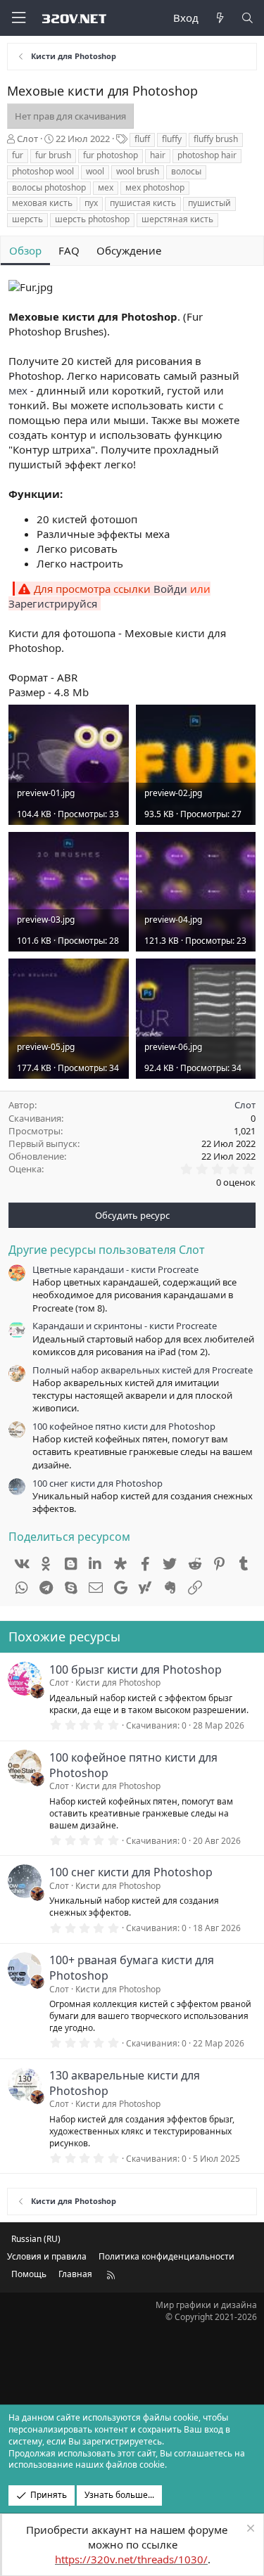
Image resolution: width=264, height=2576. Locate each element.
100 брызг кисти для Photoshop (136, 1670)
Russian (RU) (36, 2239)
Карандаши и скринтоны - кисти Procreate (125, 1326)
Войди (170, 589)
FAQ (69, 250)
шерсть (27, 219)
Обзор (25, 250)
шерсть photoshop (92, 219)
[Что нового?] (219, 18)
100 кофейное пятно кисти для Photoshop (124, 1426)
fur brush (53, 155)
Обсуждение (129, 250)
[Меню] (18, 18)
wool (95, 171)
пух (91, 203)
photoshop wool (43, 171)
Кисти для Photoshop (118, 1683)
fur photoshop (111, 155)
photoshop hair (207, 155)
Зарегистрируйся (53, 603)
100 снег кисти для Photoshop (98, 1483)
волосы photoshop (49, 187)
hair (158, 155)
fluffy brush (216, 139)
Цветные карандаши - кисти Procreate (115, 1269)
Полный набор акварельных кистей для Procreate (143, 1370)
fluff (142, 139)
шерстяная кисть (177, 219)
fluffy (172, 139)
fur (18, 155)
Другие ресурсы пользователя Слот (107, 1250)
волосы (186, 171)
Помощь (29, 2274)
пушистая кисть (143, 203)
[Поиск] (247, 18)
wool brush (138, 171)
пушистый (209, 203)
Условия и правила (47, 2256)
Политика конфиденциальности (166, 2256)
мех (106, 187)
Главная (75, 2274)
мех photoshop (155, 187)
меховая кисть (42, 203)
